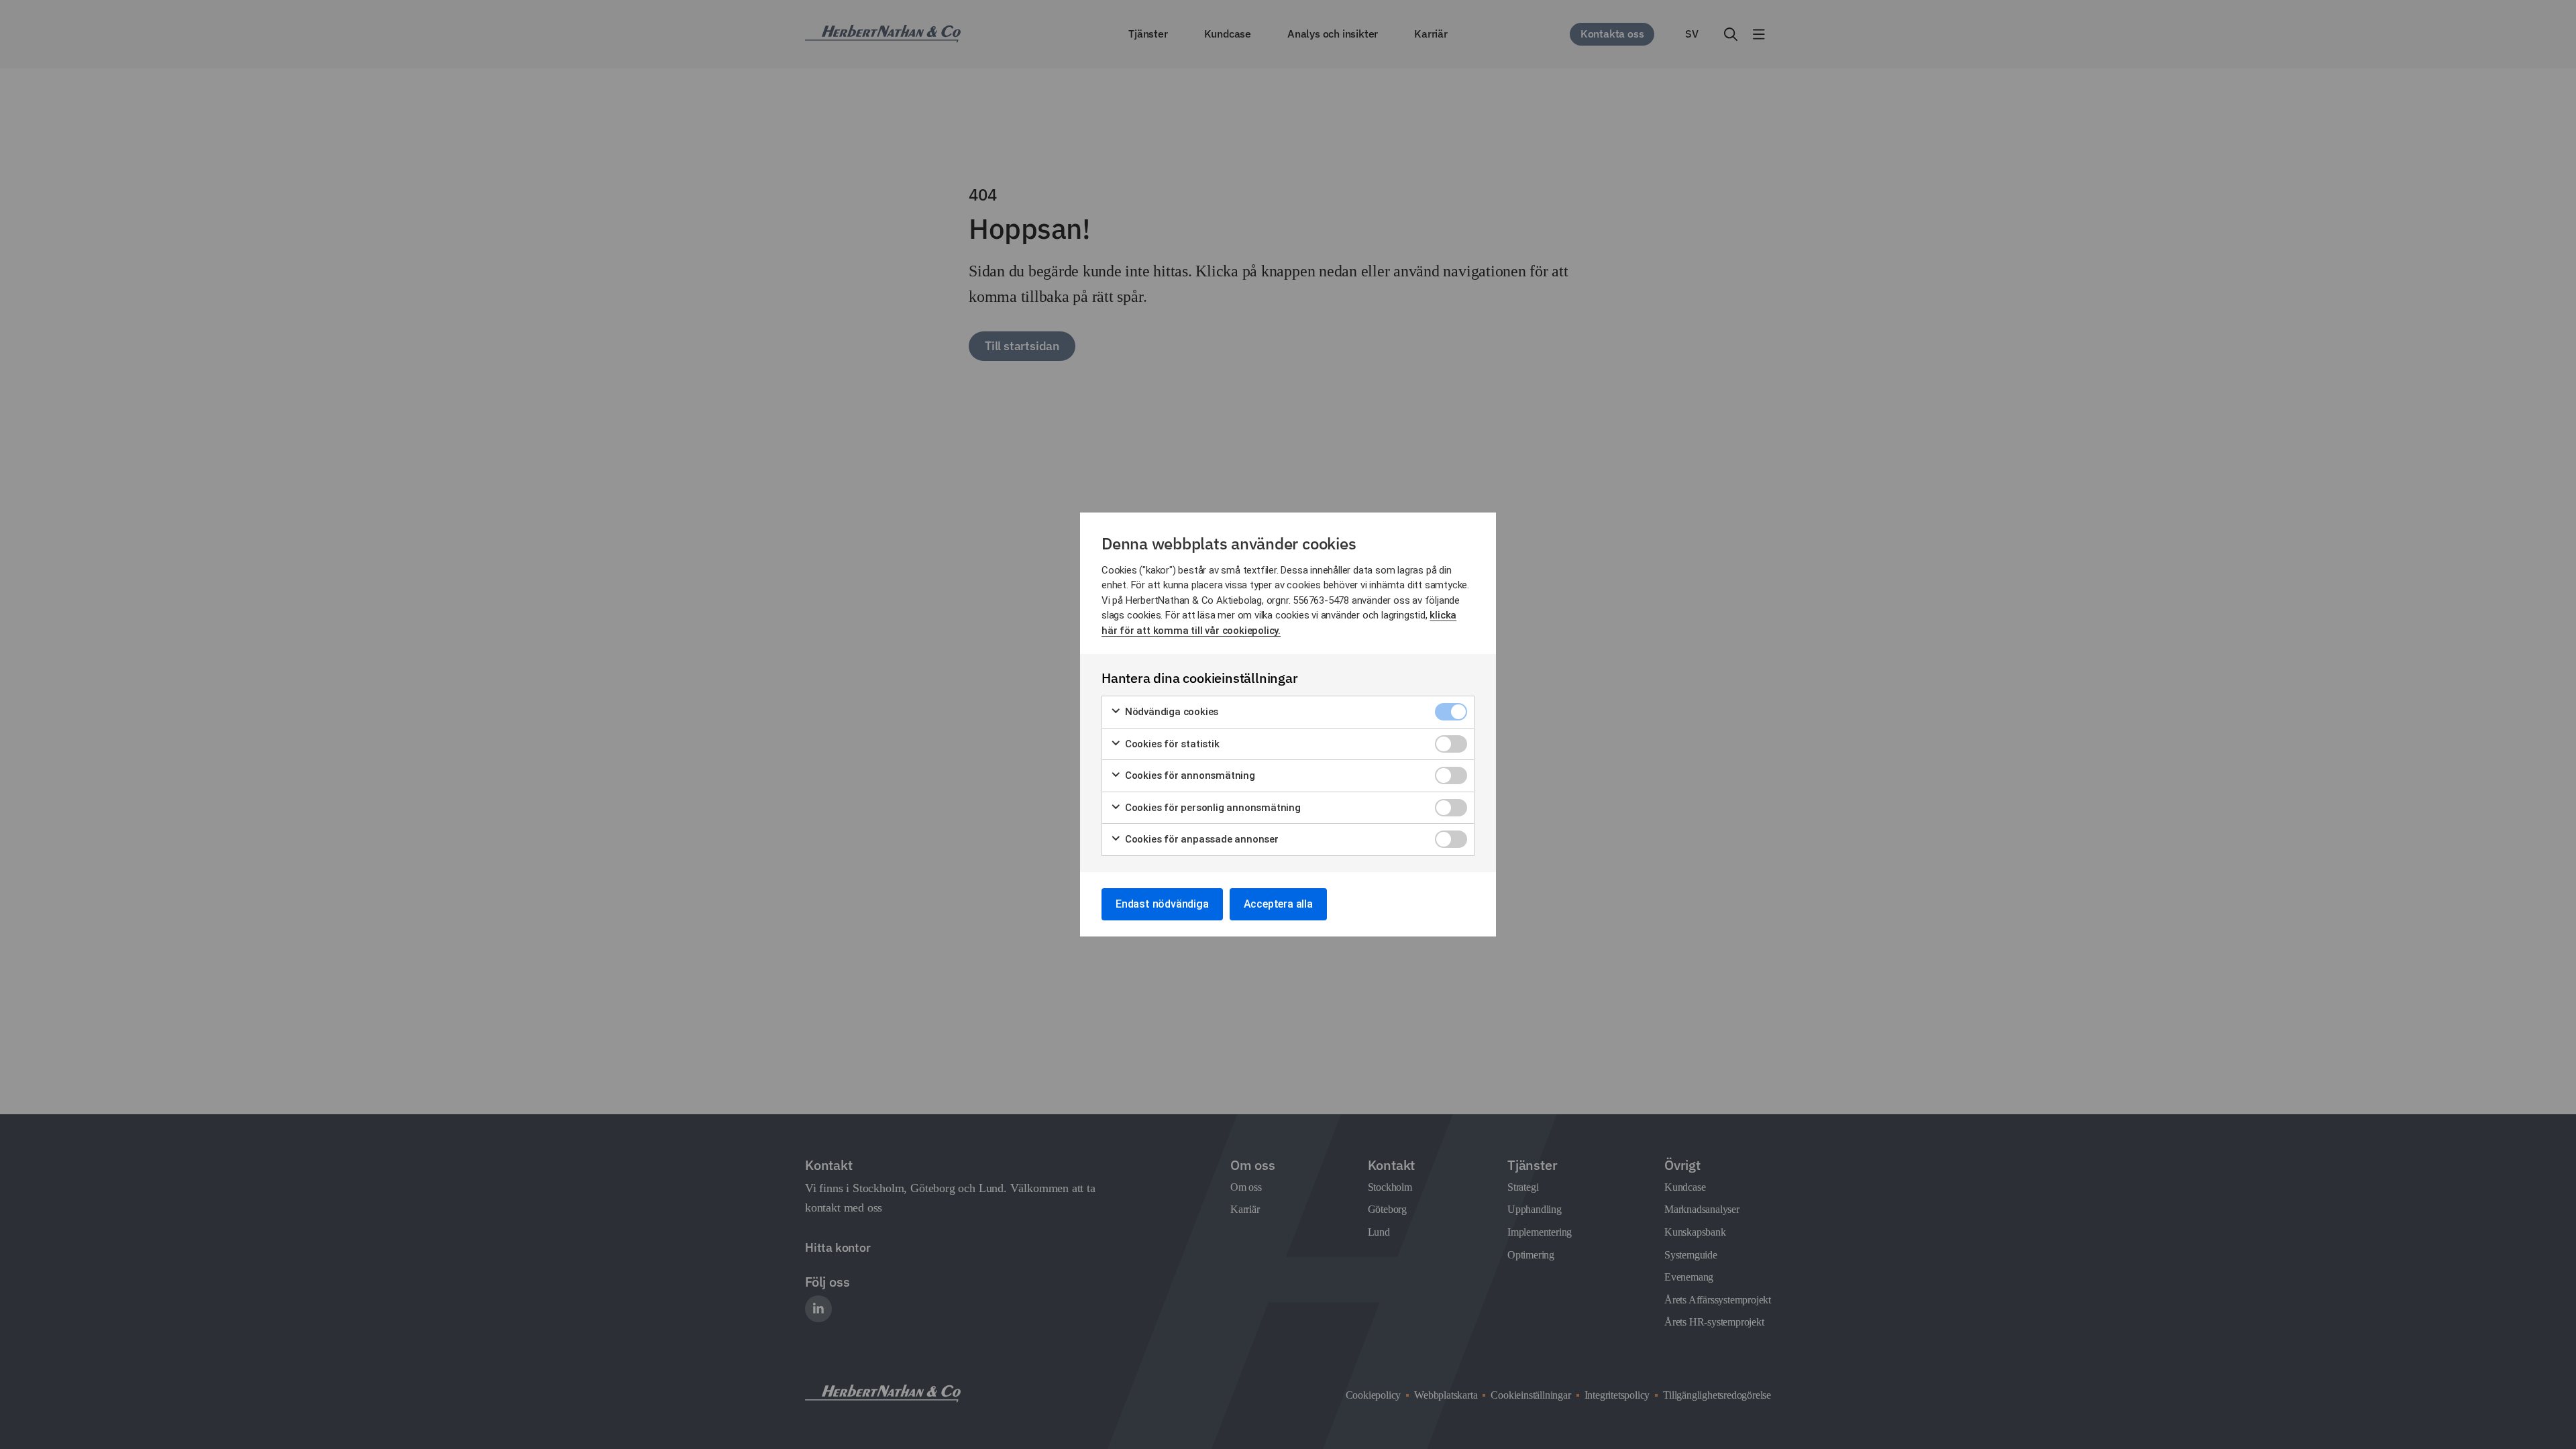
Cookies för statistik (1171, 744)
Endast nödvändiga (1162, 904)
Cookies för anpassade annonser (1200, 839)
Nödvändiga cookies (1170, 712)
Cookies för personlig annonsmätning (1212, 808)
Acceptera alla (1278, 904)
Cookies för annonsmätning (1189, 775)
